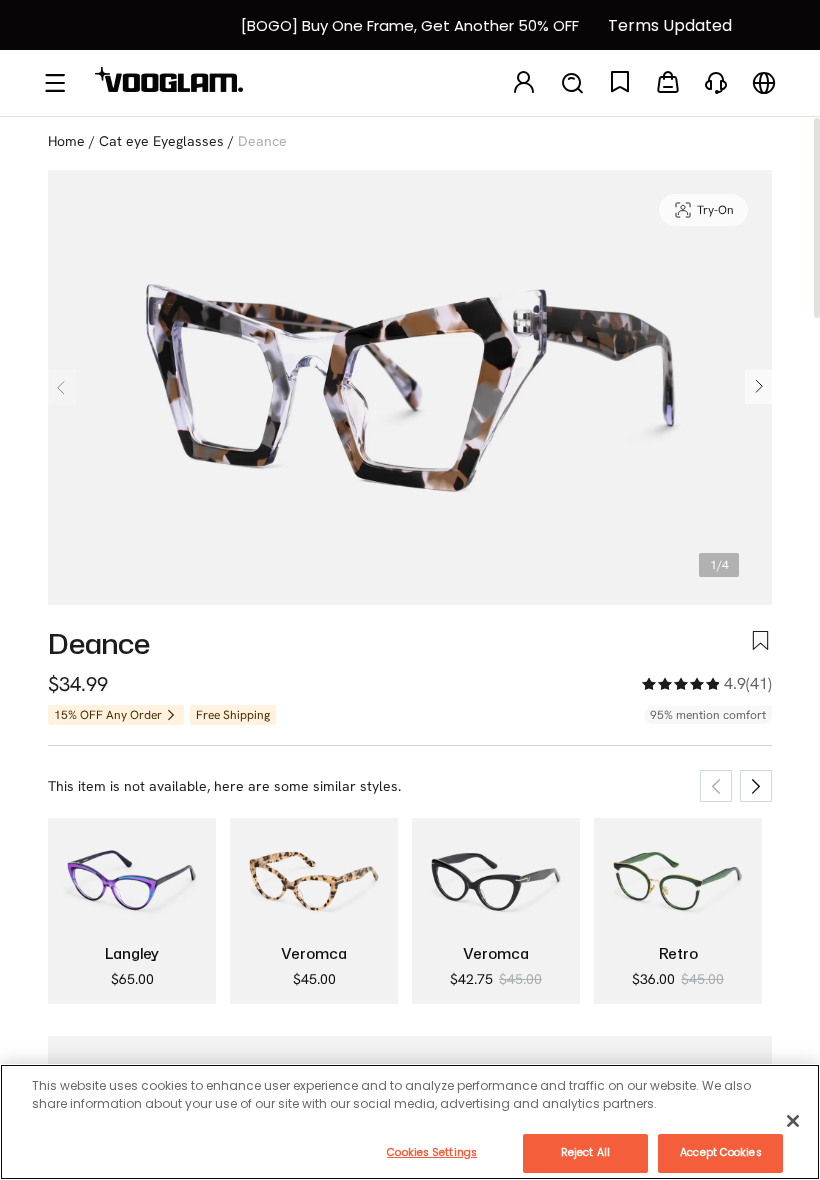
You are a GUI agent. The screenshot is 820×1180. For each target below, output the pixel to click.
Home (66, 141)
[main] (410, 1122)
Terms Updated (670, 25)
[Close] (793, 1121)
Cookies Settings (432, 1152)
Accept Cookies (720, 1152)
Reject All (585, 1152)
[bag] (668, 83)
